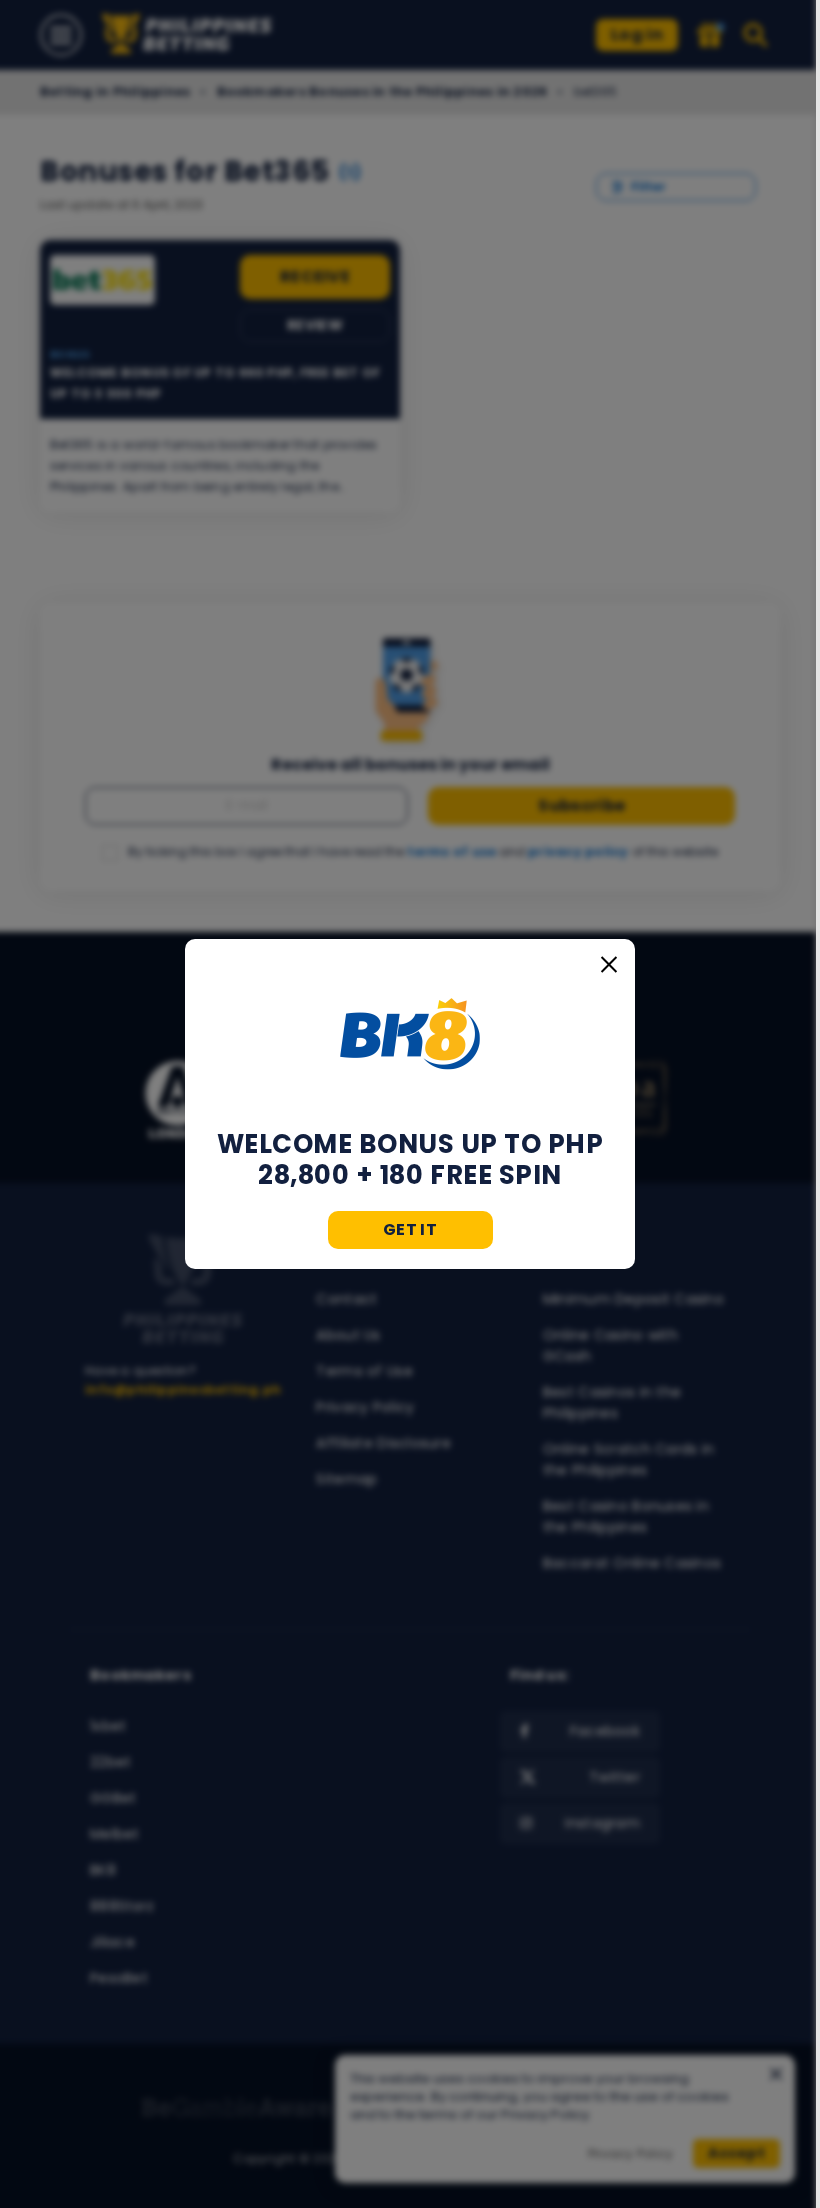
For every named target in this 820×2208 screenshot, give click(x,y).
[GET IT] (410, 1034)
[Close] (609, 965)
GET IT (410, 1229)
